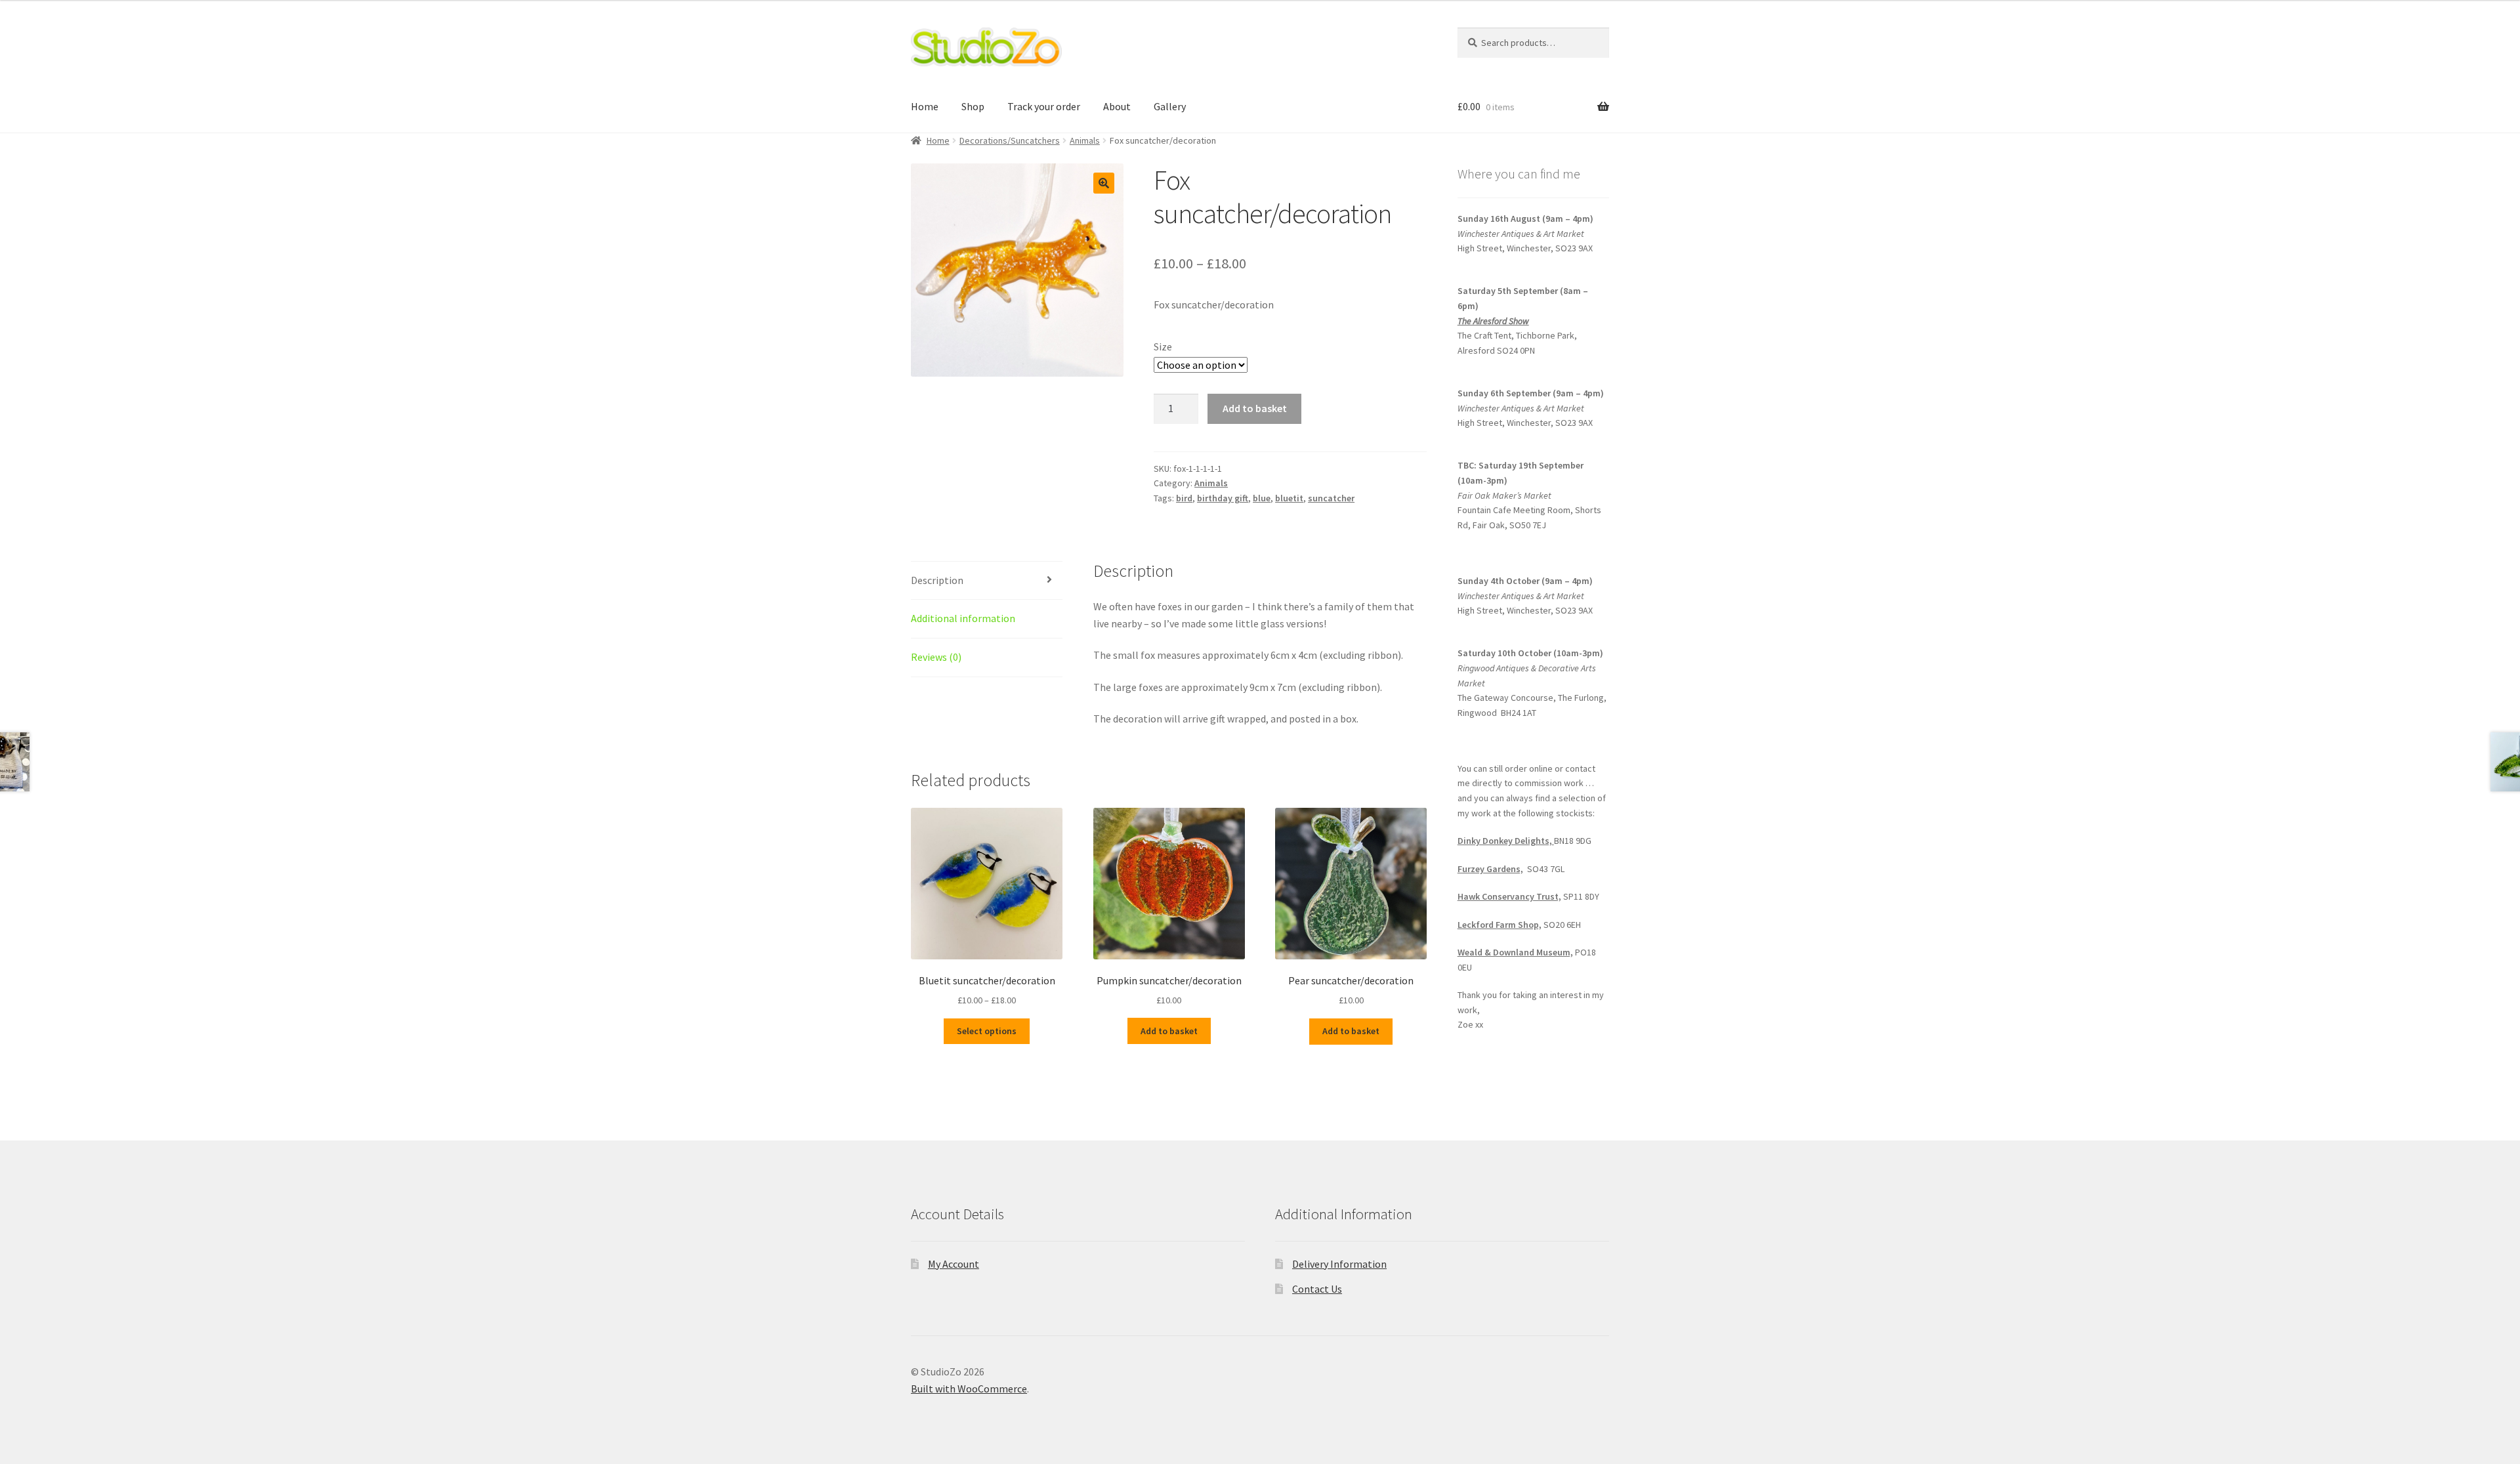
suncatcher (1331, 498)
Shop (973, 106)
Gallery (1170, 106)
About (1117, 106)
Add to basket (1255, 408)
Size (1163, 346)
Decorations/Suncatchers (1010, 140)
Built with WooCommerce (969, 1389)
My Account (954, 1264)
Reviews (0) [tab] (936, 657)
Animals (1085, 140)
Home (925, 106)
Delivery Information (1339, 1264)
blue (1262, 498)
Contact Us (1317, 1289)
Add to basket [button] (1169, 1031)
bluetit (1289, 498)
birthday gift (1223, 498)
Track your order (1044, 106)
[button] (1104, 183)
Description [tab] (937, 580)
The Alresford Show (1493, 321)
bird (1184, 498)
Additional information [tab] (963, 618)
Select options (987, 1031)
